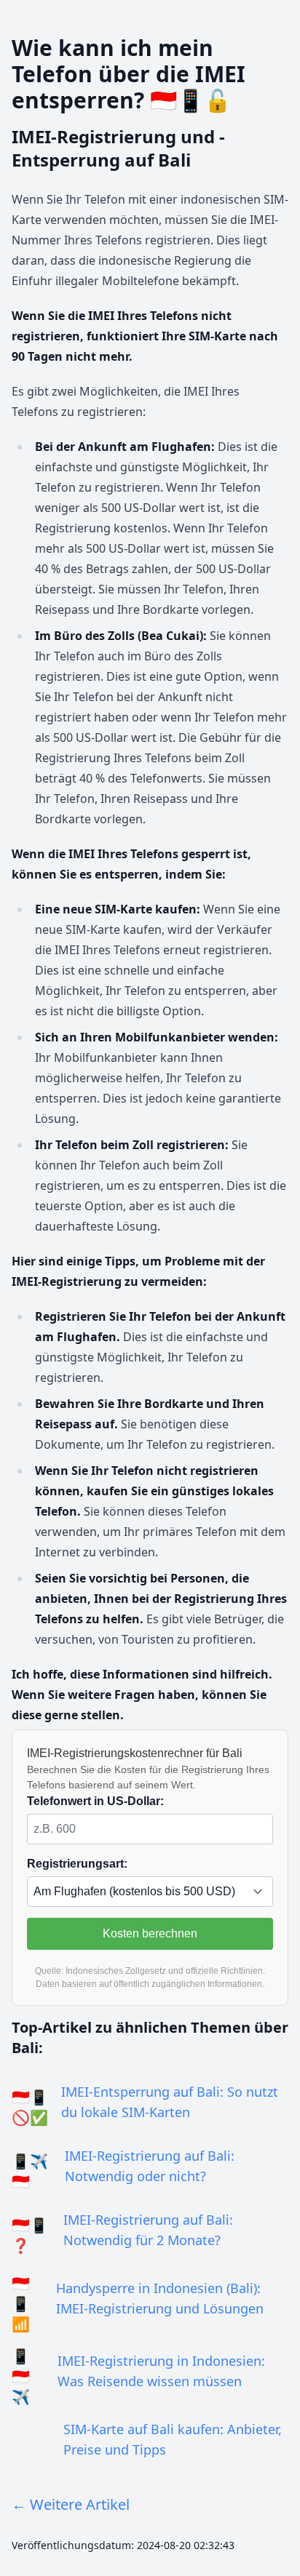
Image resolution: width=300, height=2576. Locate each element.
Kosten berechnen (150, 1933)
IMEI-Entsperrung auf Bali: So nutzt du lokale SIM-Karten (170, 2102)
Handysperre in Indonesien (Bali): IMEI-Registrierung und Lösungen (160, 2298)
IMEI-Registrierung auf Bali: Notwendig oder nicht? (150, 2166)
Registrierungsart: (77, 1864)
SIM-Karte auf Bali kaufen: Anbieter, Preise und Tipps (173, 2439)
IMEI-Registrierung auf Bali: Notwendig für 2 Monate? (148, 2230)
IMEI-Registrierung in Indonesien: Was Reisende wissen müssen (161, 2371)
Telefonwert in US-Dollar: (95, 1801)
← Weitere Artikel (71, 2504)
